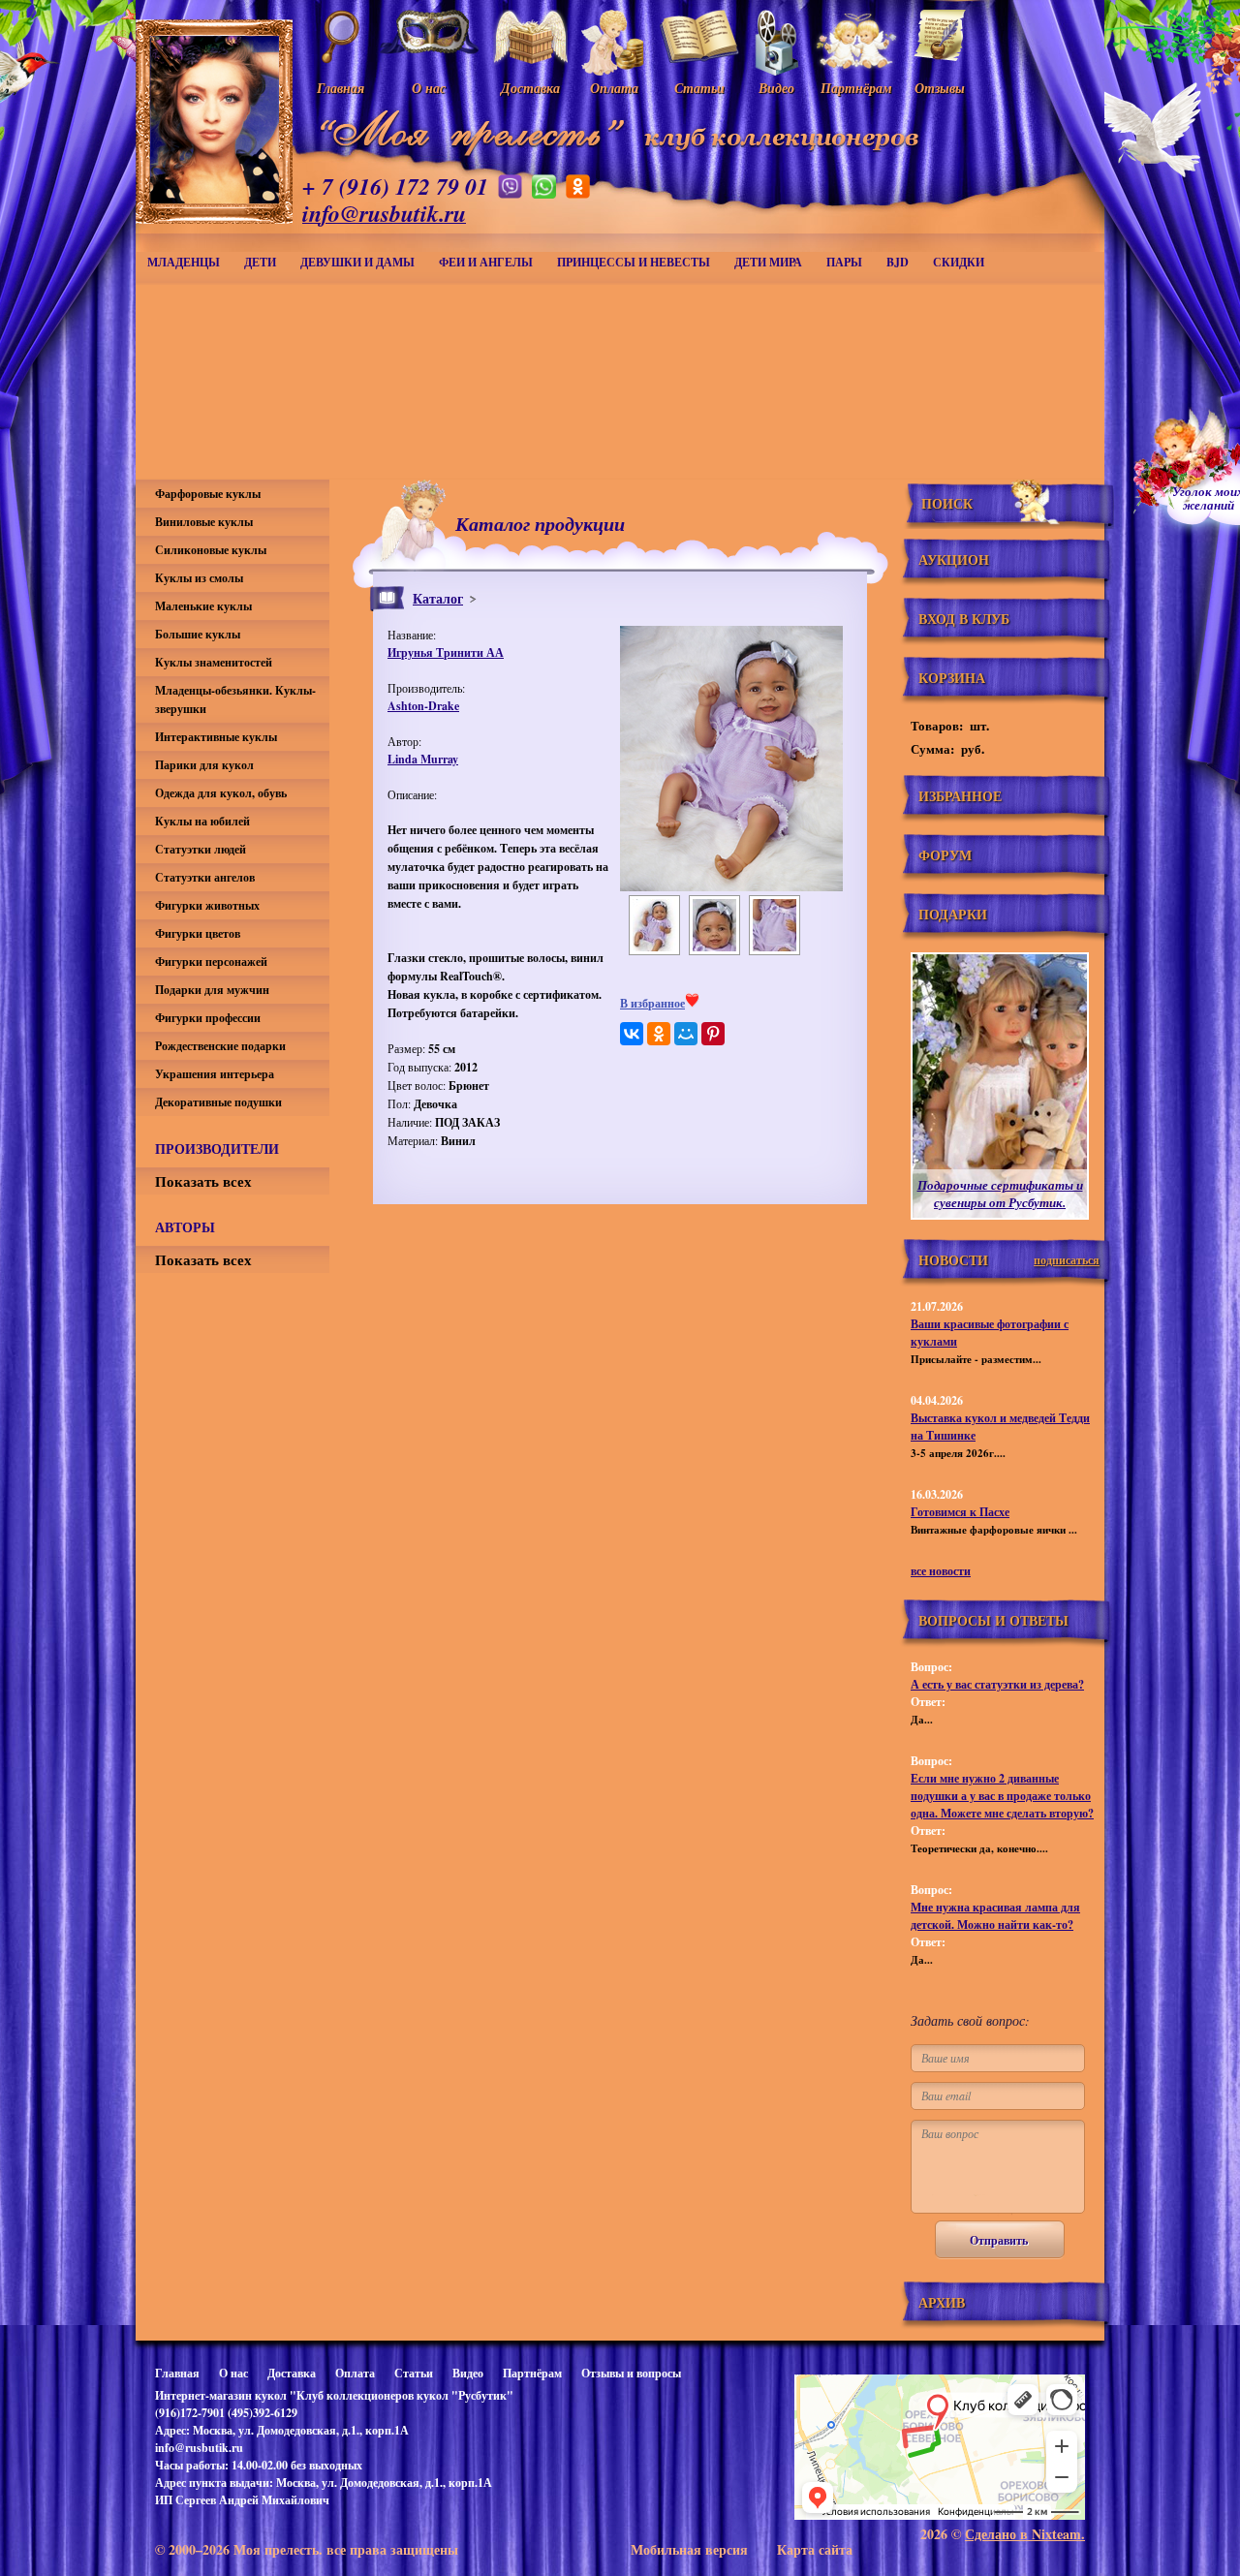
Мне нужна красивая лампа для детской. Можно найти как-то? (995, 1916)
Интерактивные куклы (216, 737)
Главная (177, 2373)
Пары (844, 262)
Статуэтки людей (201, 849)
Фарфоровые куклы (208, 494)
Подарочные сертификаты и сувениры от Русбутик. (1000, 1194)
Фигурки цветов (198, 933)
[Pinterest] (713, 1034)
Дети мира (768, 262)
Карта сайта (815, 2549)
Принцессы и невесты (634, 262)
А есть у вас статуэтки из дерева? (997, 1684)
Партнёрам (532, 2373)
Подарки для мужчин (212, 990)
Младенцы (184, 262)
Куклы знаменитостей (214, 662)
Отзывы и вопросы (631, 2373)
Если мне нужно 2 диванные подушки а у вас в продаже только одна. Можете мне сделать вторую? (1002, 1796)
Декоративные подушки (218, 1102)
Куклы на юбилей (202, 821)
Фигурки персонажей (211, 962)
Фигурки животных (207, 905)
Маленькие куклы (203, 606)
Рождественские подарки (220, 1046)
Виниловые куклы (204, 522)
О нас (233, 2373)
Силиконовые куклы (211, 550)
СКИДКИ (959, 262)
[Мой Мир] (686, 1034)
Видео (468, 2373)
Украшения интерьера (215, 1074)
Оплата (355, 2373)
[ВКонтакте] (632, 1034)
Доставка (292, 2373)
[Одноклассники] (659, 1034)
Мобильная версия (689, 2549)
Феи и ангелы (486, 262)
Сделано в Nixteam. (1025, 2534)
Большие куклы (198, 634)
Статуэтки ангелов (205, 877)
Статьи (414, 2373)
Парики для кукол (204, 765)
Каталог (438, 598)
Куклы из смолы (199, 578)
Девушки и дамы (357, 262)
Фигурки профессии (208, 1018)
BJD (898, 262)
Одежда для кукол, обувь (221, 793)
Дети (260, 262)
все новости (941, 1571)
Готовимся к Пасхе (960, 1512)
